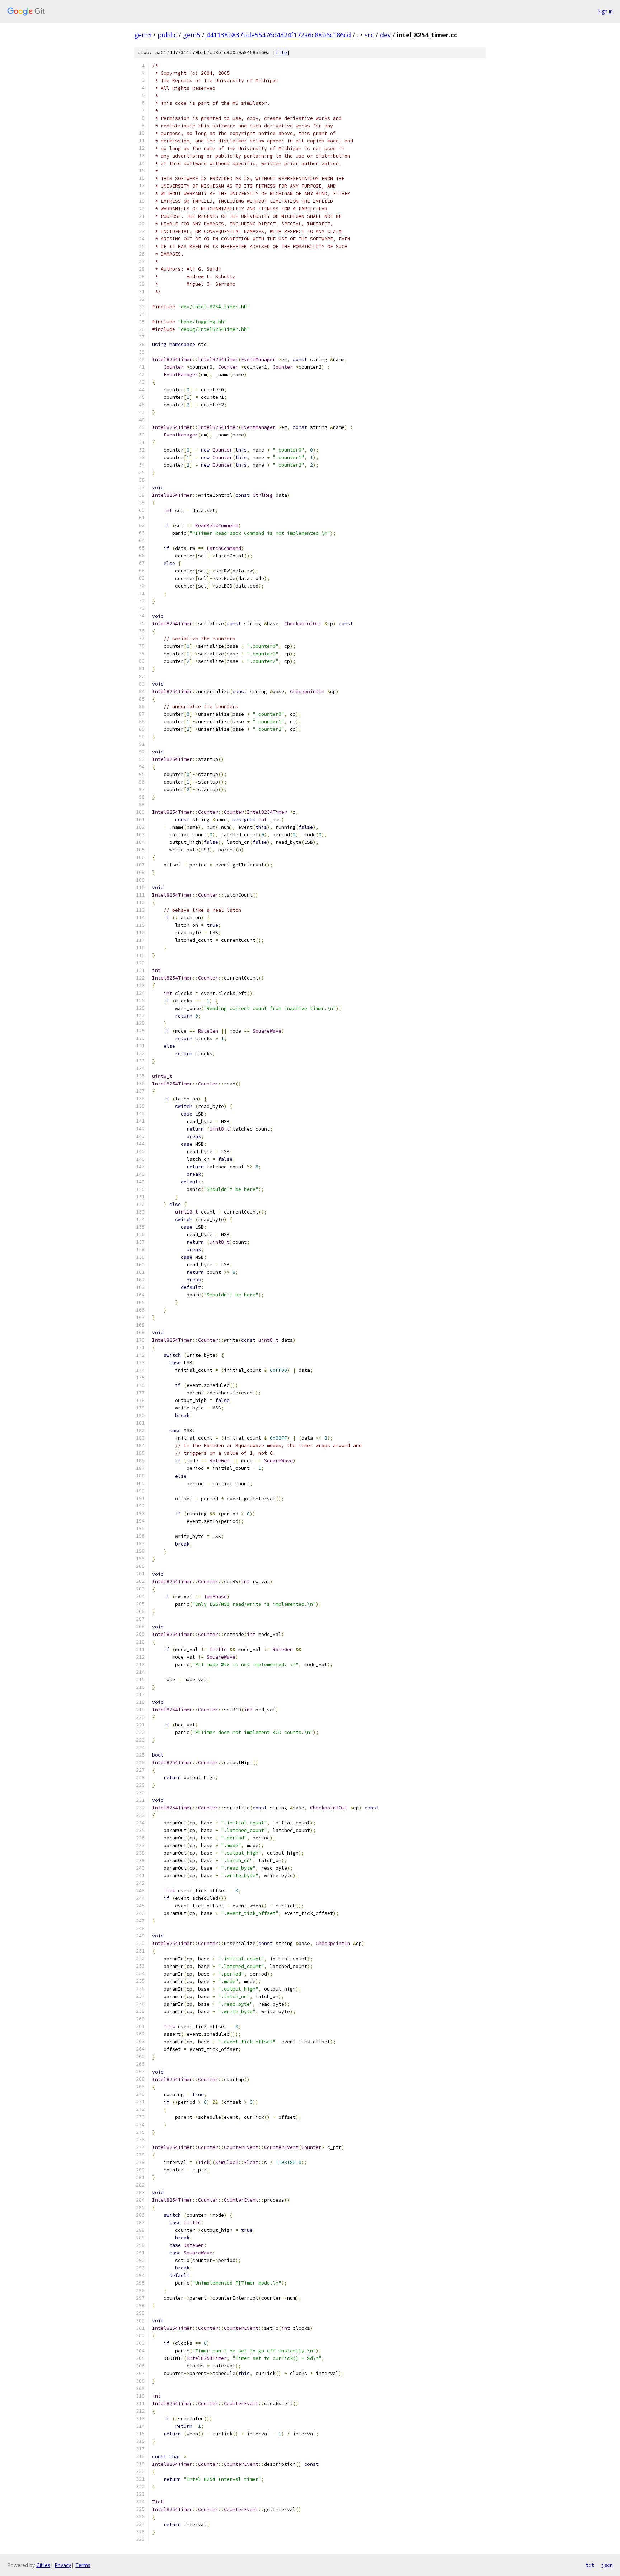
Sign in (605, 11)
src (369, 35)
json (607, 2565)
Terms (83, 2565)
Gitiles (43, 2565)
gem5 (143, 35)
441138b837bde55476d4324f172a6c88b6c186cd (279, 35)
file (281, 53)
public (167, 35)
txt (590, 2565)
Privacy (63, 2565)
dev (385, 35)
